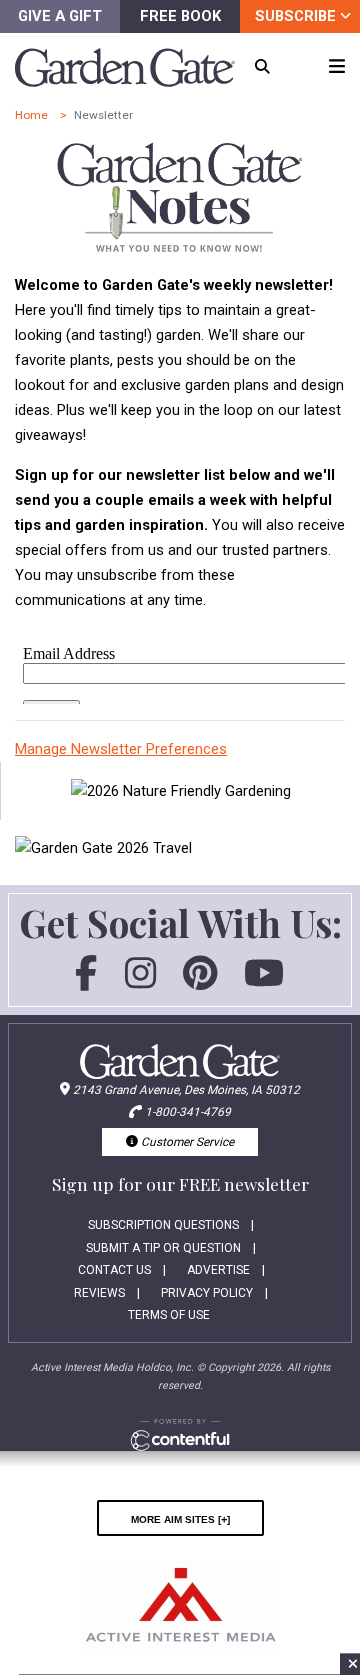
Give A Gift (60, 16)
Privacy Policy (207, 1293)
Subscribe (297, 16)
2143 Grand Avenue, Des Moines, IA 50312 (186, 1090)
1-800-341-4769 (188, 1112)
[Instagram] (140, 982)
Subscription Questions (163, 1225)
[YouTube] (264, 982)
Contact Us (114, 1270)
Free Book (180, 16)
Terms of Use (169, 1315)
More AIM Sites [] (180, 1518)
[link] (181, 791)
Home (31, 115)
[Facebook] (86, 982)
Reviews (99, 1293)
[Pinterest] (200, 982)
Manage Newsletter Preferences (121, 749)
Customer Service (186, 1142)
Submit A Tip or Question (163, 1248)
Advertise (218, 1270)
